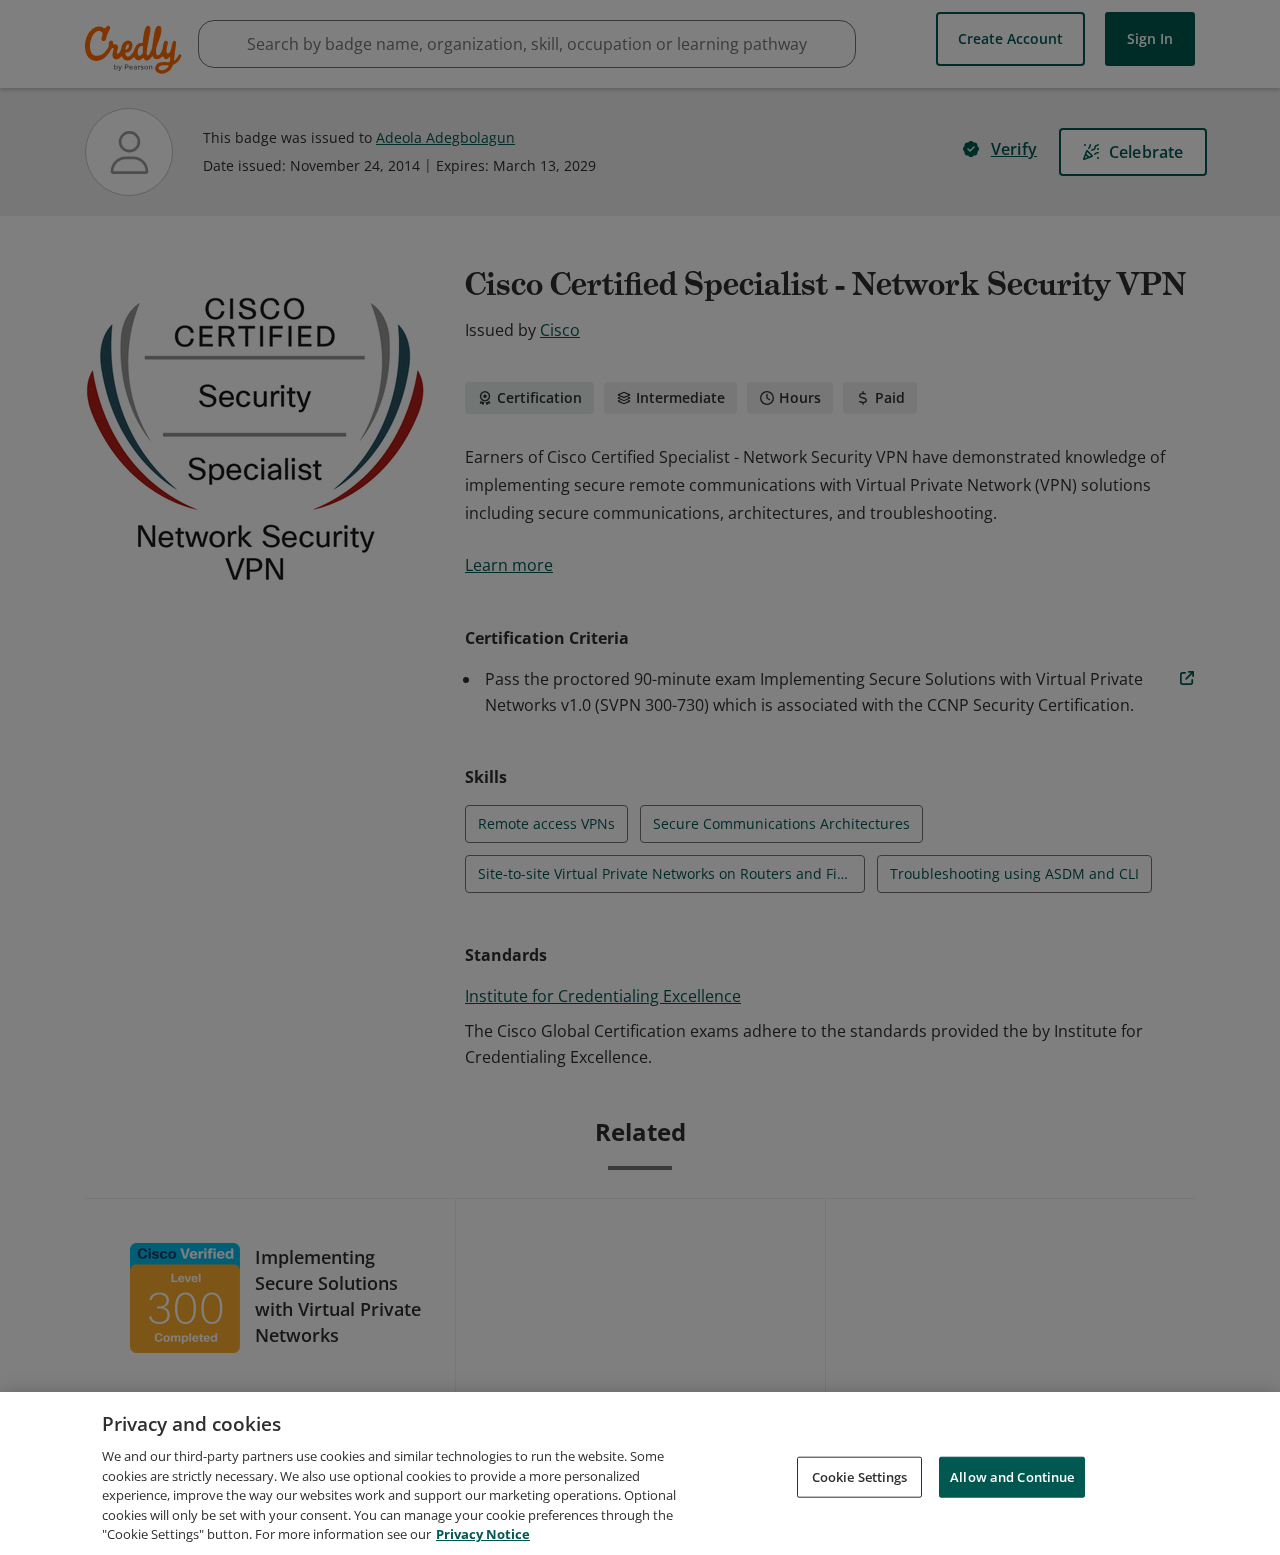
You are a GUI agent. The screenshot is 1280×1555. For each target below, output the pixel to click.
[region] (640, 1473)
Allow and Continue (1012, 1476)
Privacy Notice (483, 1534)
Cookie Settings (860, 1476)
